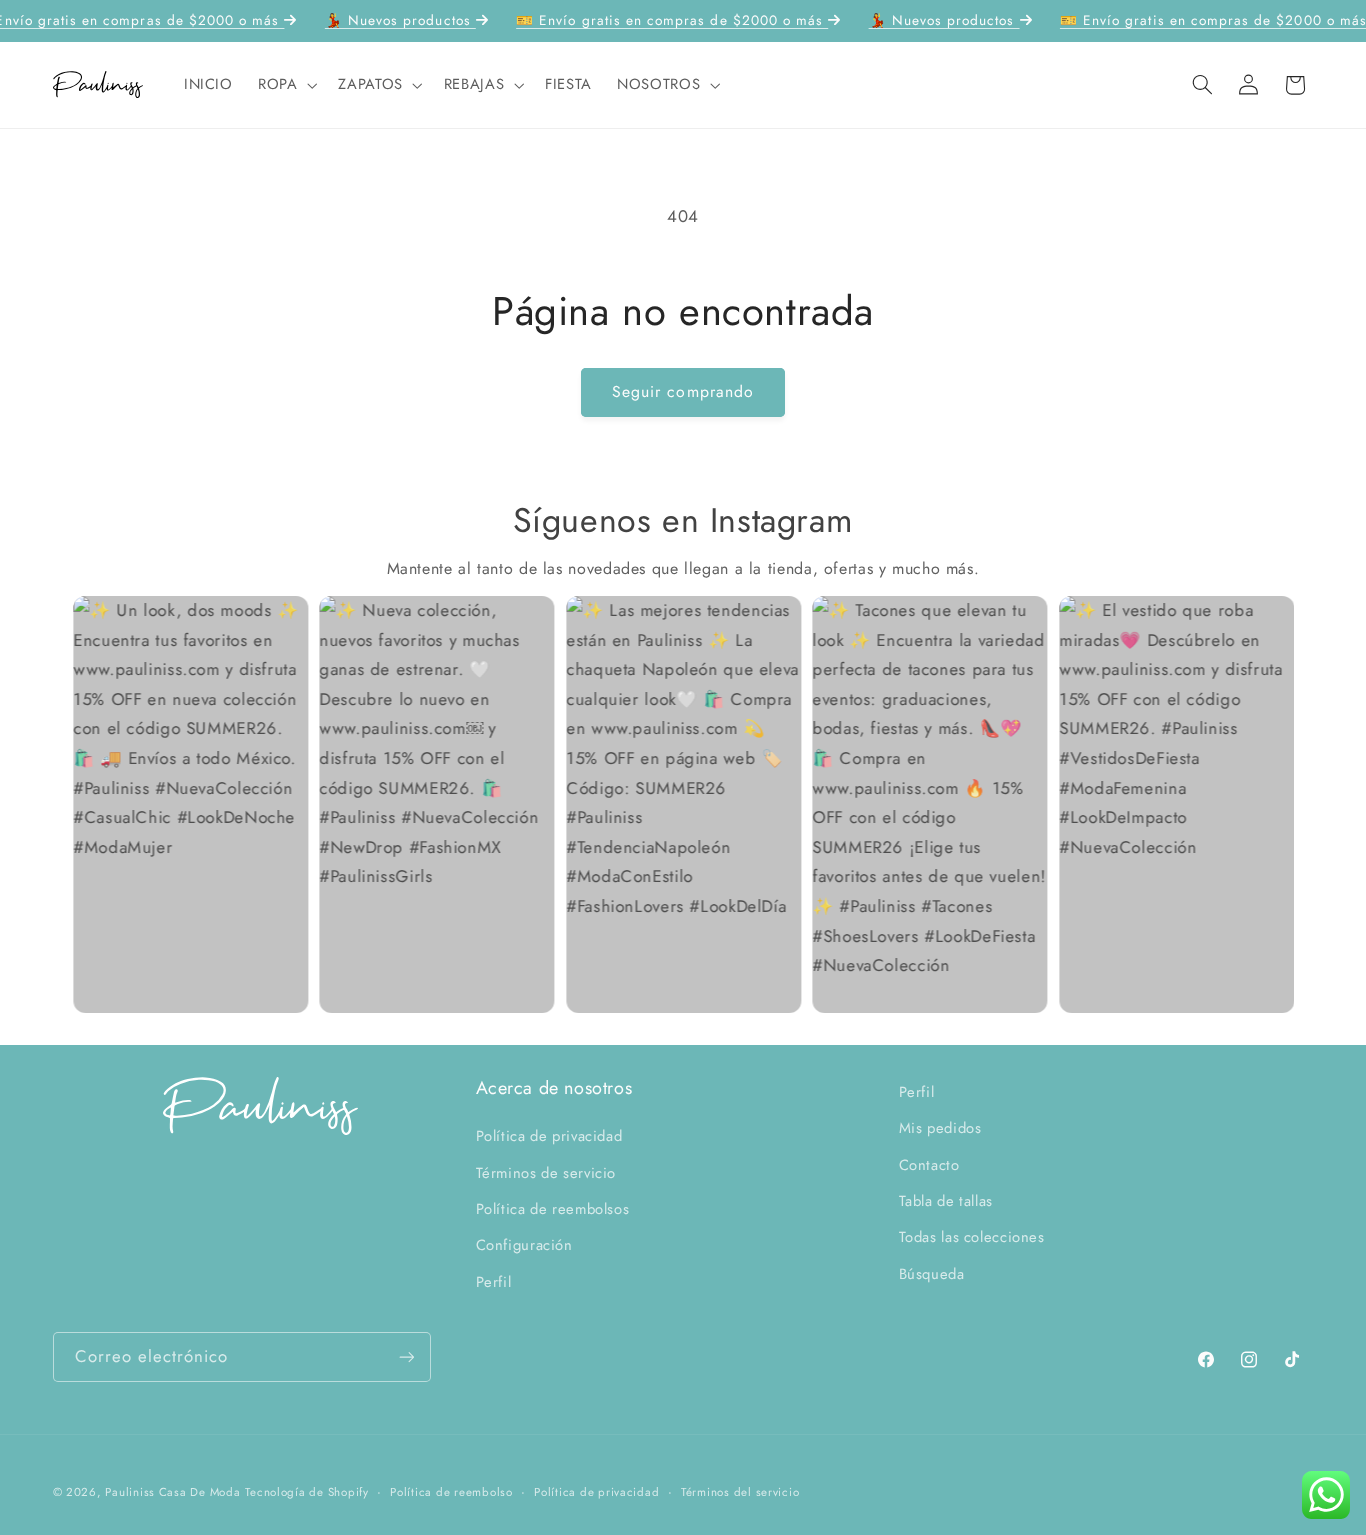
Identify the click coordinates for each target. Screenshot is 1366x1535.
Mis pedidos (940, 1128)
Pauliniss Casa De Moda (172, 1492)
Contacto (929, 1164)
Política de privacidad (549, 1136)
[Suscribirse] (406, 1356)
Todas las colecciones (972, 1237)
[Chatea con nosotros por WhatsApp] (1326, 1495)
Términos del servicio (740, 1492)
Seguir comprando (683, 391)
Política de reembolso (451, 1492)
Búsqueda (932, 1274)
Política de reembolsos (553, 1209)
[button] (285, 85)
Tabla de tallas (946, 1201)
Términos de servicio (546, 1172)
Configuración (524, 1245)
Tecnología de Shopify (306, 1492)
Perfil (494, 1282)
